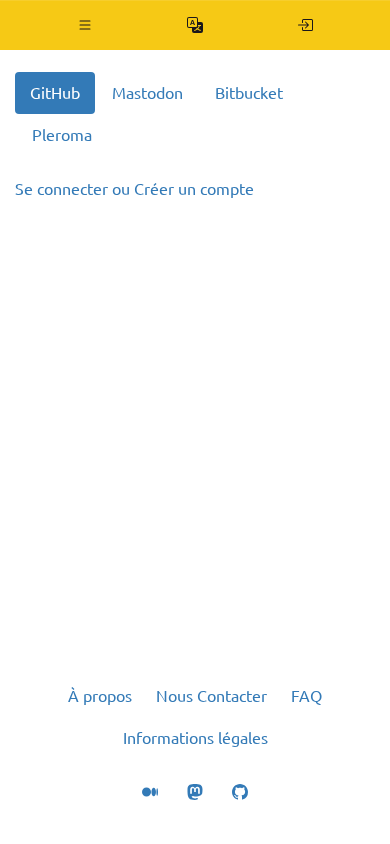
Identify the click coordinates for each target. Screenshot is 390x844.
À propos (100, 696)
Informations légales (195, 738)
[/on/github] (305, 25)
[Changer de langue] (195, 25)
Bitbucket (249, 93)
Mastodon (147, 93)
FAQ (306, 696)
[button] (85, 25)
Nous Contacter (211, 696)
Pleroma (62, 135)
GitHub (55, 93)
